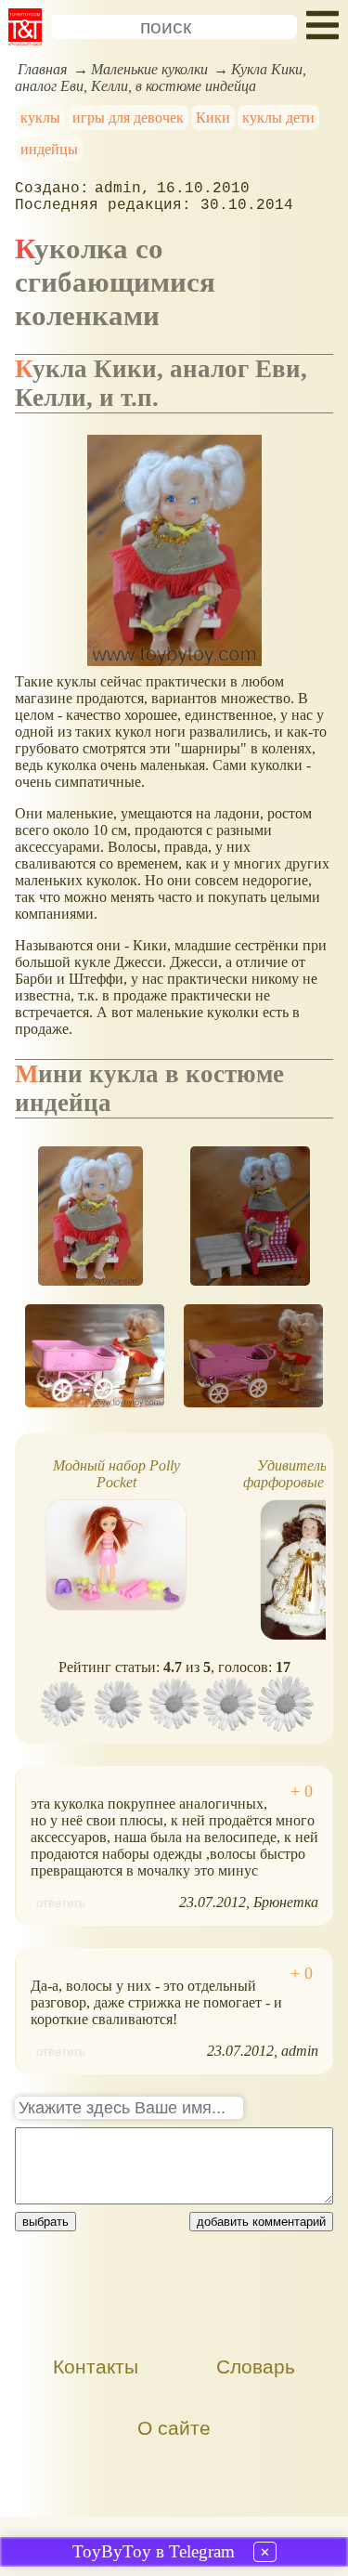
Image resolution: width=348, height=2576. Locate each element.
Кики (213, 118)
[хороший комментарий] (302, 1791)
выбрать (45, 2222)
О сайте (174, 2428)
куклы (40, 118)
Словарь (256, 2367)
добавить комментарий (261, 2222)
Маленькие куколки (149, 69)
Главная (42, 69)
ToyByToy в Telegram (154, 2551)
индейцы (49, 149)
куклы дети (278, 118)
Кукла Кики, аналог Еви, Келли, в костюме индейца (161, 78)
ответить (61, 1903)
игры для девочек (128, 118)
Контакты (96, 2367)
